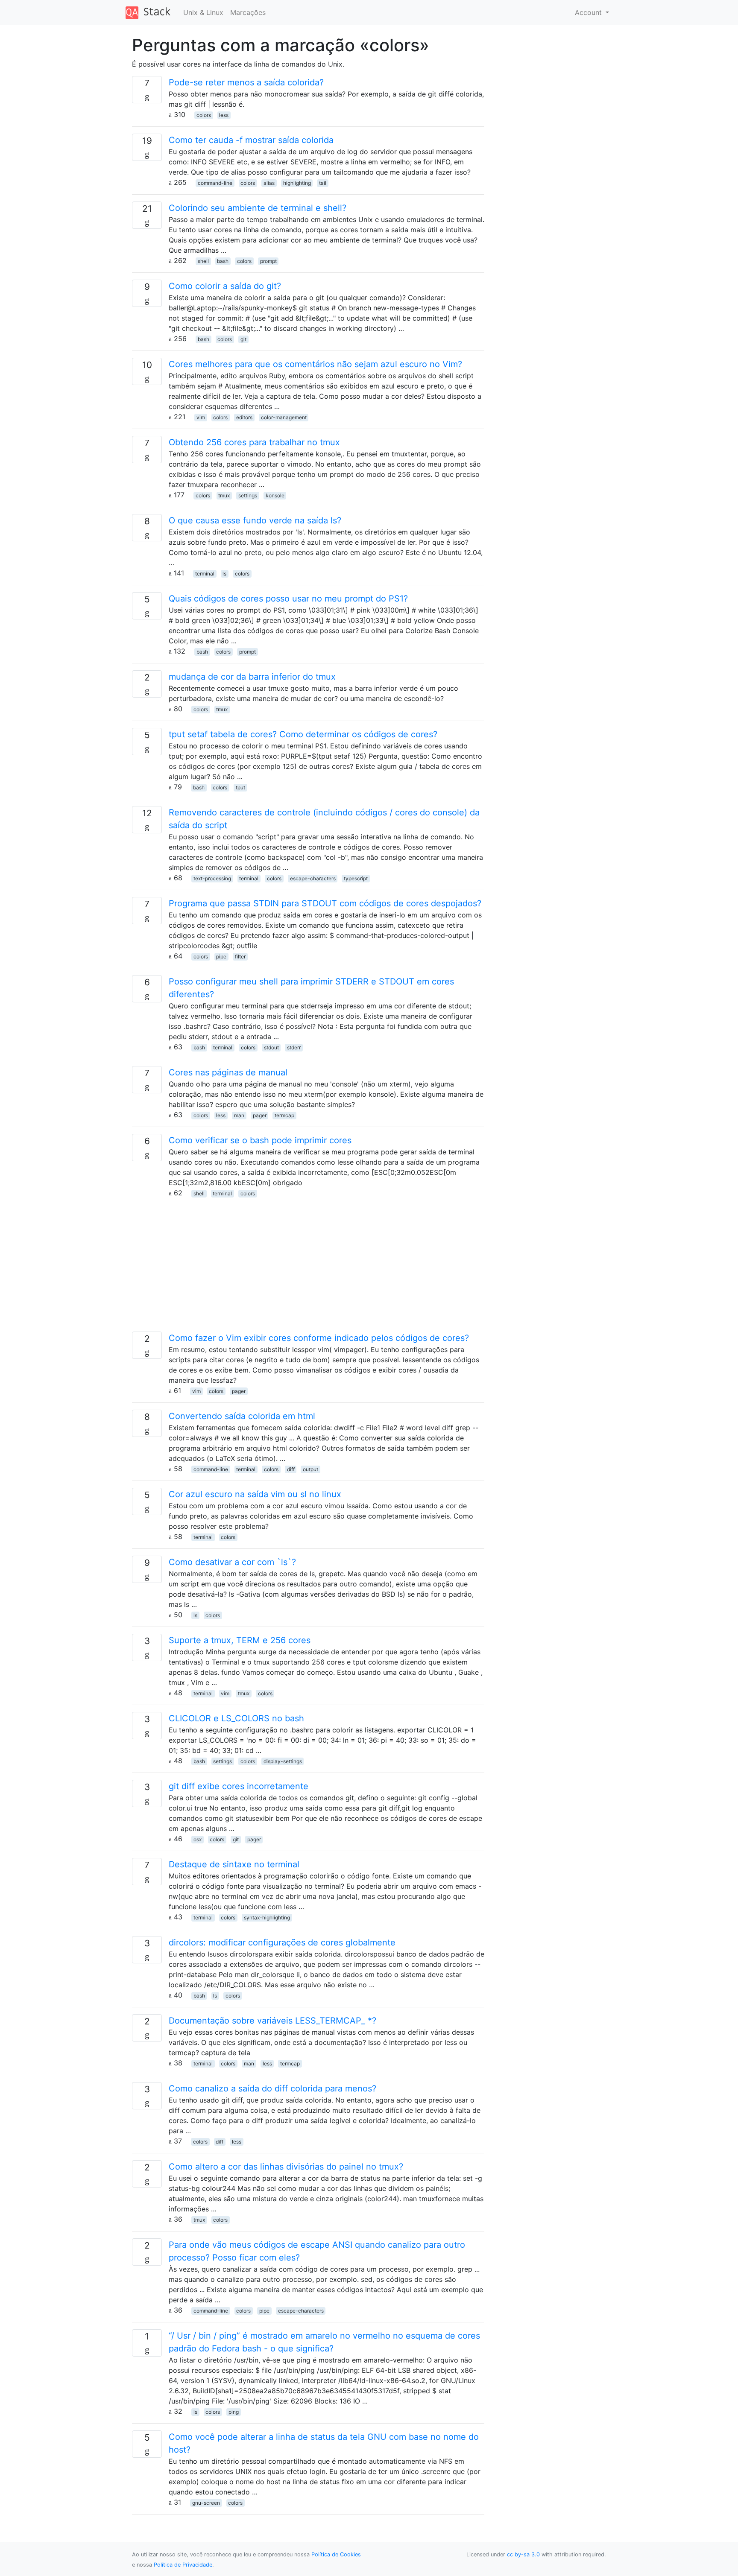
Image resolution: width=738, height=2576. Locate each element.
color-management (284, 417)
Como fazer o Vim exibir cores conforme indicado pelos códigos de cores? (319, 1338)
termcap (284, 1115)
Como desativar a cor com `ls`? (232, 1562)
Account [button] (589, 12)
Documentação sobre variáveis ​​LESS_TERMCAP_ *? (272, 2021)
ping (234, 2412)
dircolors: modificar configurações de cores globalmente (282, 1942)
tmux (224, 495)
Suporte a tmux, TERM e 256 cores (240, 1640)
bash (223, 261)
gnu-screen (206, 2503)
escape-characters (313, 878)
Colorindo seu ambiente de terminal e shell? (258, 208)
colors (204, 115)
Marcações (248, 12)
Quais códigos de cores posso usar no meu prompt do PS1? (288, 599)
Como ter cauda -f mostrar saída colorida (251, 140)
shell (203, 261)
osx (198, 1839)
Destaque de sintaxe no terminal (234, 1864)
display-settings (283, 1761)
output (310, 1469)
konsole (275, 495)
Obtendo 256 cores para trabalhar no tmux (254, 442)
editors (244, 417)
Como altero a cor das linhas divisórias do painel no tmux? (286, 2167)
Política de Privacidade (183, 2565)
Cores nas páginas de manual (228, 1072)
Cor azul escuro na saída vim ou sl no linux (255, 1494)
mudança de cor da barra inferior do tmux (252, 677)
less (224, 115)
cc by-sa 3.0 (523, 2554)
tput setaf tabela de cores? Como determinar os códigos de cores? (303, 734)
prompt (268, 261)
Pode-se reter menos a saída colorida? (246, 82)
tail (323, 183)
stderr (294, 1047)
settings (248, 495)
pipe (221, 957)
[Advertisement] (308, 1272)
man (239, 1115)
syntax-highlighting (267, 1917)
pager (260, 1115)
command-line (215, 183)
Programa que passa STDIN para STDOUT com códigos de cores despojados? (325, 903)
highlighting (297, 183)
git (243, 339)
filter (240, 957)
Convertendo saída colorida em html (242, 1416)
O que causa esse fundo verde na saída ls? (255, 520)
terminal (205, 574)
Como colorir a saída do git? (225, 286)
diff (291, 1469)
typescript (356, 878)
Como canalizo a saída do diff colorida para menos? (272, 2088)
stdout (271, 1047)
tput (240, 787)
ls (224, 574)
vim (201, 417)
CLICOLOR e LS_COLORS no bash (236, 1718)
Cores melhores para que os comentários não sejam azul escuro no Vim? (315, 364)
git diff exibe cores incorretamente (239, 1786)
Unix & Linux (203, 12)
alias (269, 183)
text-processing (212, 878)
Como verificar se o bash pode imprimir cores (260, 1140)
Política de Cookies (336, 2554)
